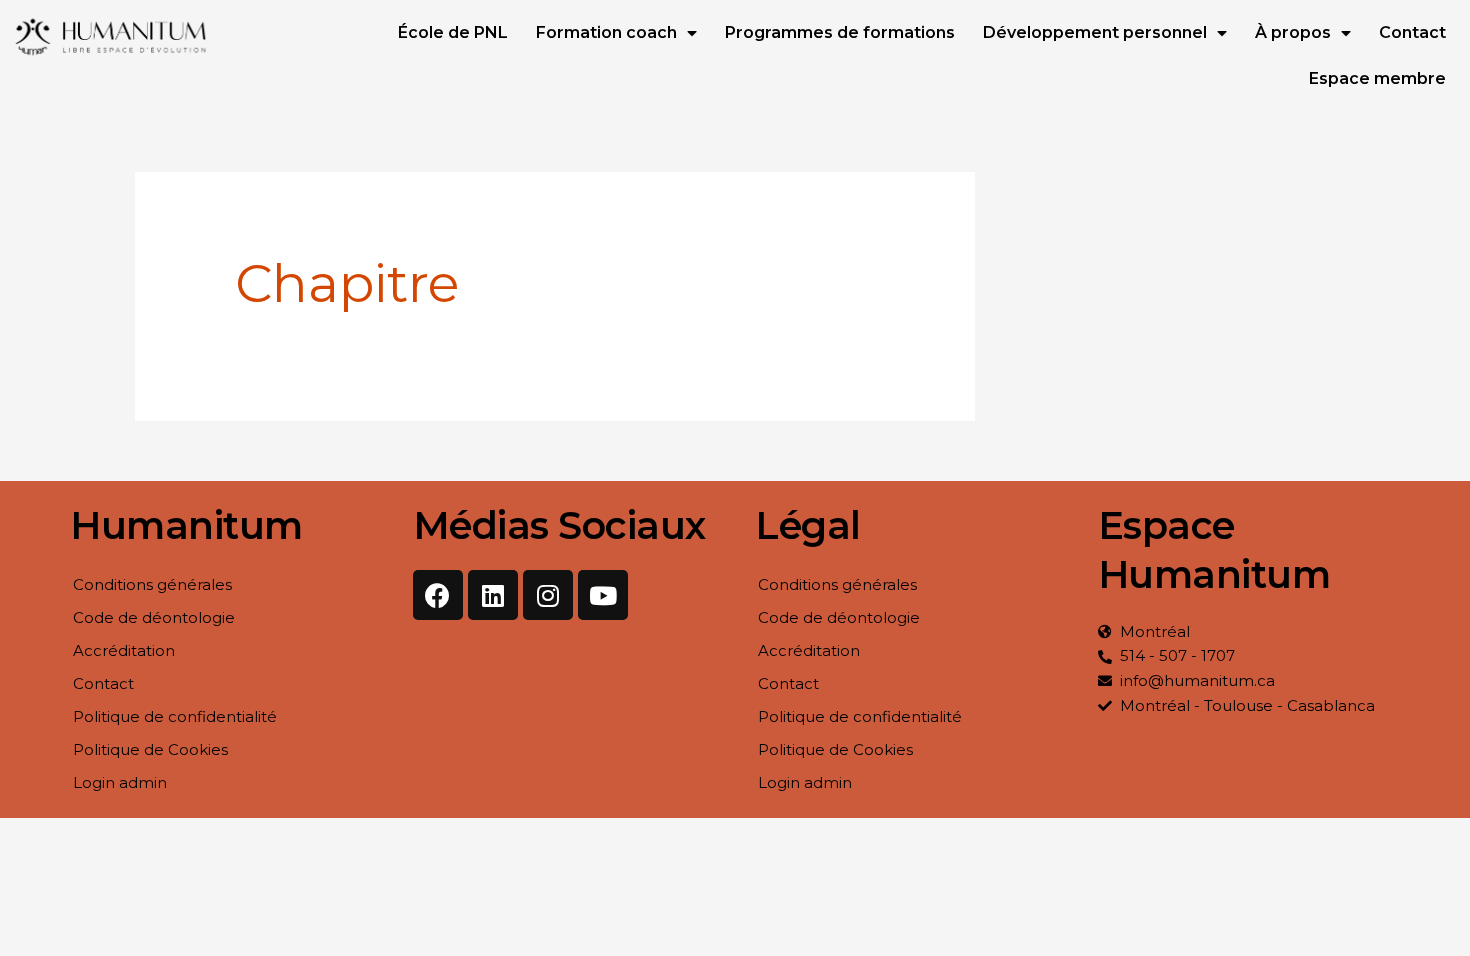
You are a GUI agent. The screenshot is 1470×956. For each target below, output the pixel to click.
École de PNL (453, 32)
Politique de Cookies (150, 749)
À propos (1293, 32)
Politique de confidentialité (175, 716)
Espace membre (1377, 78)
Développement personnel (1095, 32)
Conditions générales (152, 584)
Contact (1412, 32)
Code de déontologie (154, 617)
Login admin (120, 782)
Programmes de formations (840, 32)
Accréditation (124, 650)
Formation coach (606, 32)
